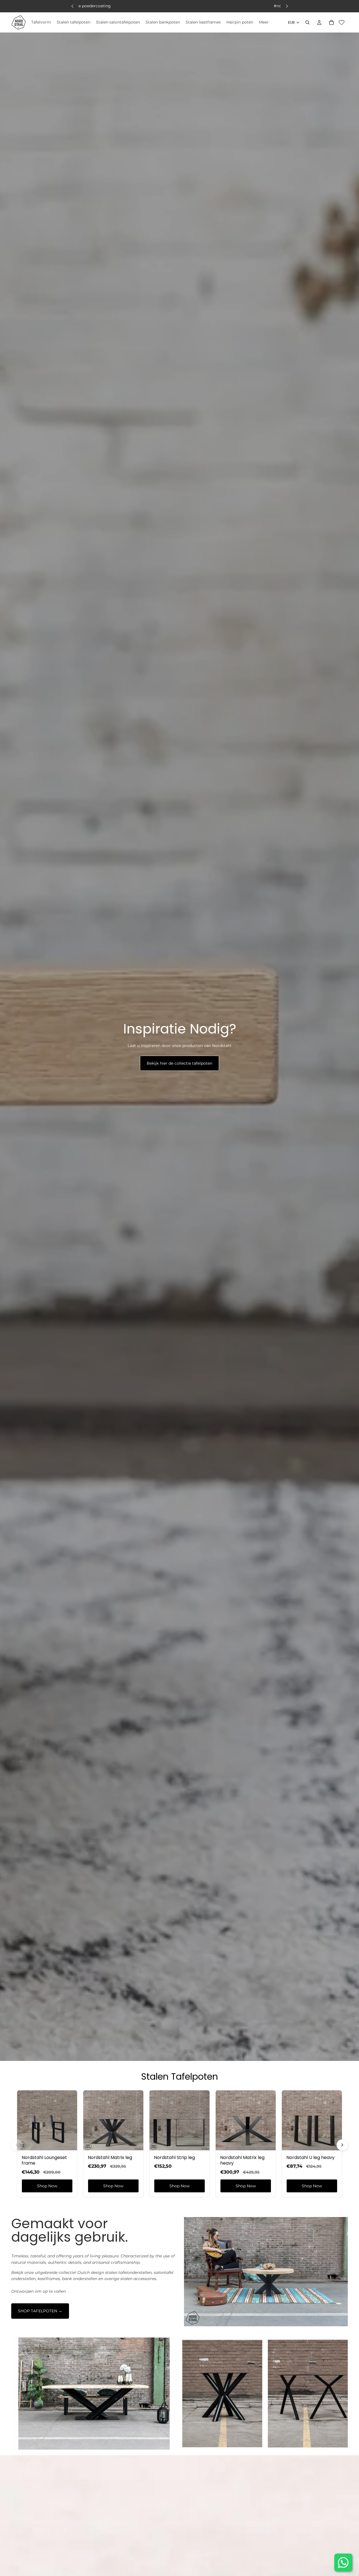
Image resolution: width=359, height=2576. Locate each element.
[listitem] (264, 22)
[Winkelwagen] (332, 22)
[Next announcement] (287, 6)
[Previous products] (17, 2145)
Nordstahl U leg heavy (310, 2157)
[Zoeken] (307, 22)
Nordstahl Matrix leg (110, 2157)
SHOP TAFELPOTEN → (40, 2311)
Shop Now (47, 2186)
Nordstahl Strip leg (174, 2157)
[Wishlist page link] (342, 22)
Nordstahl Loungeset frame (44, 2160)
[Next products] (342, 2145)
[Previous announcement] (72, 6)
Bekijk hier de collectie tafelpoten (179, 1063)
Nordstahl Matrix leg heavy (242, 2160)
